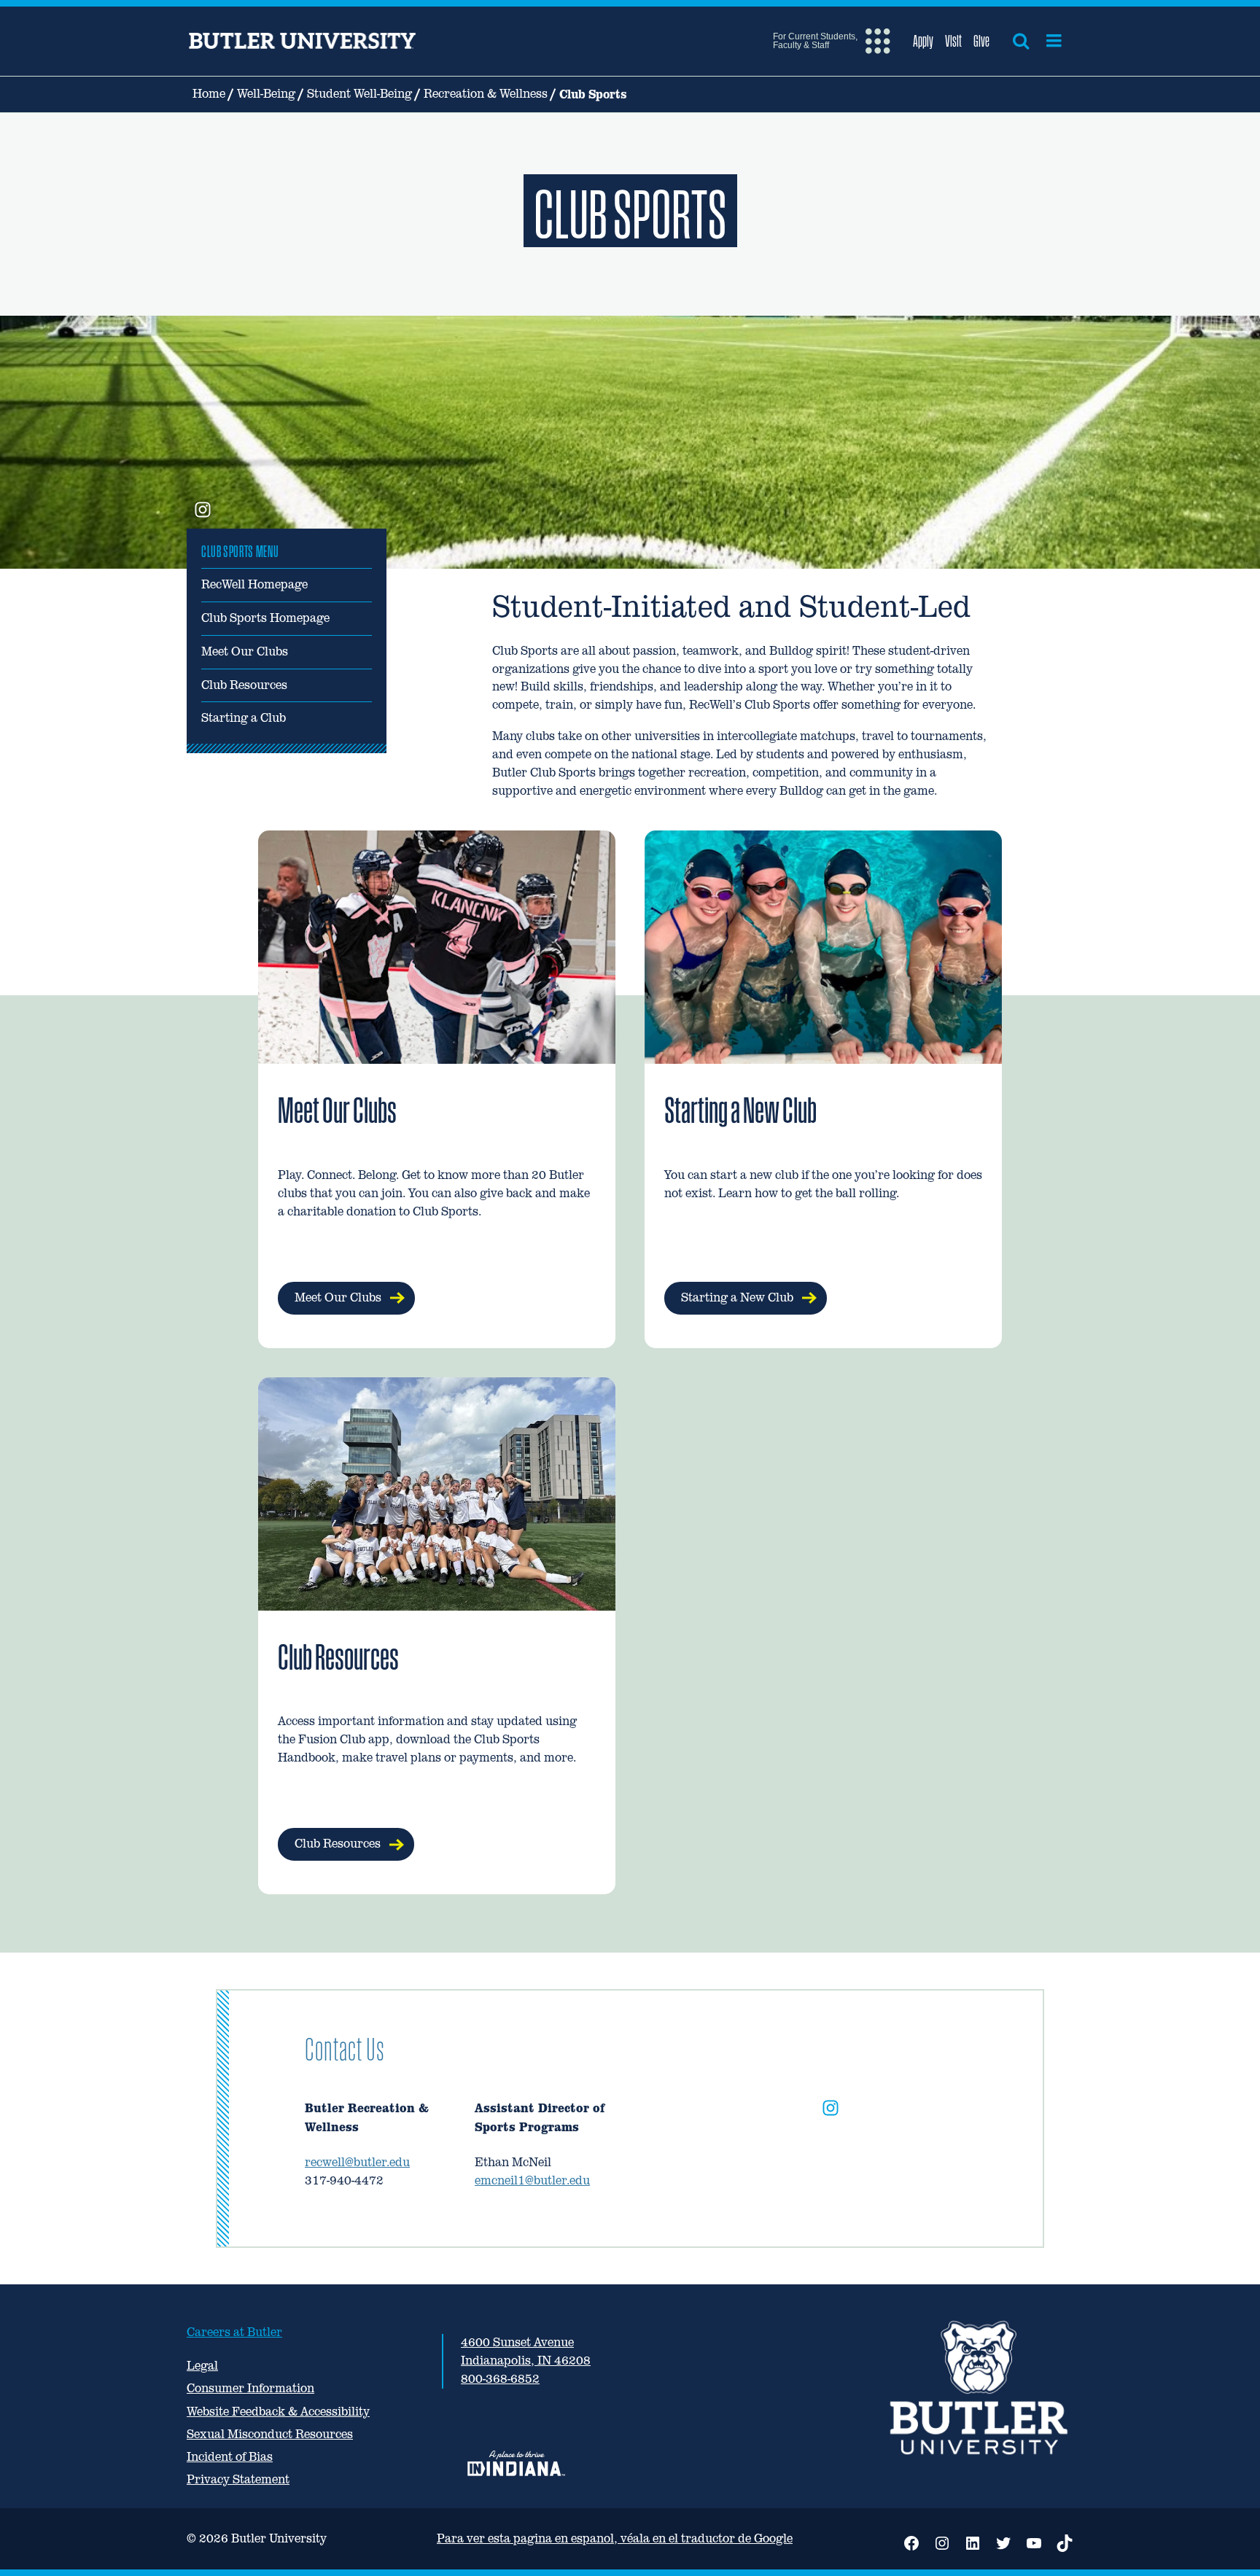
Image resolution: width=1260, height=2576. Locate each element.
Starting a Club (244, 718)
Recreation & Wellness (486, 94)
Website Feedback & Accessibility (278, 2412)
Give (981, 41)
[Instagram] (831, 2111)
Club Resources (244, 685)
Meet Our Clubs (245, 651)
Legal (202, 2366)
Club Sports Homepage (265, 618)
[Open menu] (1054, 41)
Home (209, 94)
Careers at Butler (234, 2332)
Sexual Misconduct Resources (270, 2434)
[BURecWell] (203, 511)
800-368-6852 (500, 2379)
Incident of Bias (230, 2457)
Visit (953, 41)
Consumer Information (250, 2388)
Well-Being (266, 94)
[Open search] (1021, 41)
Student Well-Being (359, 94)
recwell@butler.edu (357, 2162)
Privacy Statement (238, 2479)
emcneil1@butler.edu (532, 2180)
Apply (923, 41)
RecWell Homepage (254, 584)
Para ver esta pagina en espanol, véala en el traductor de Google (615, 2538)
